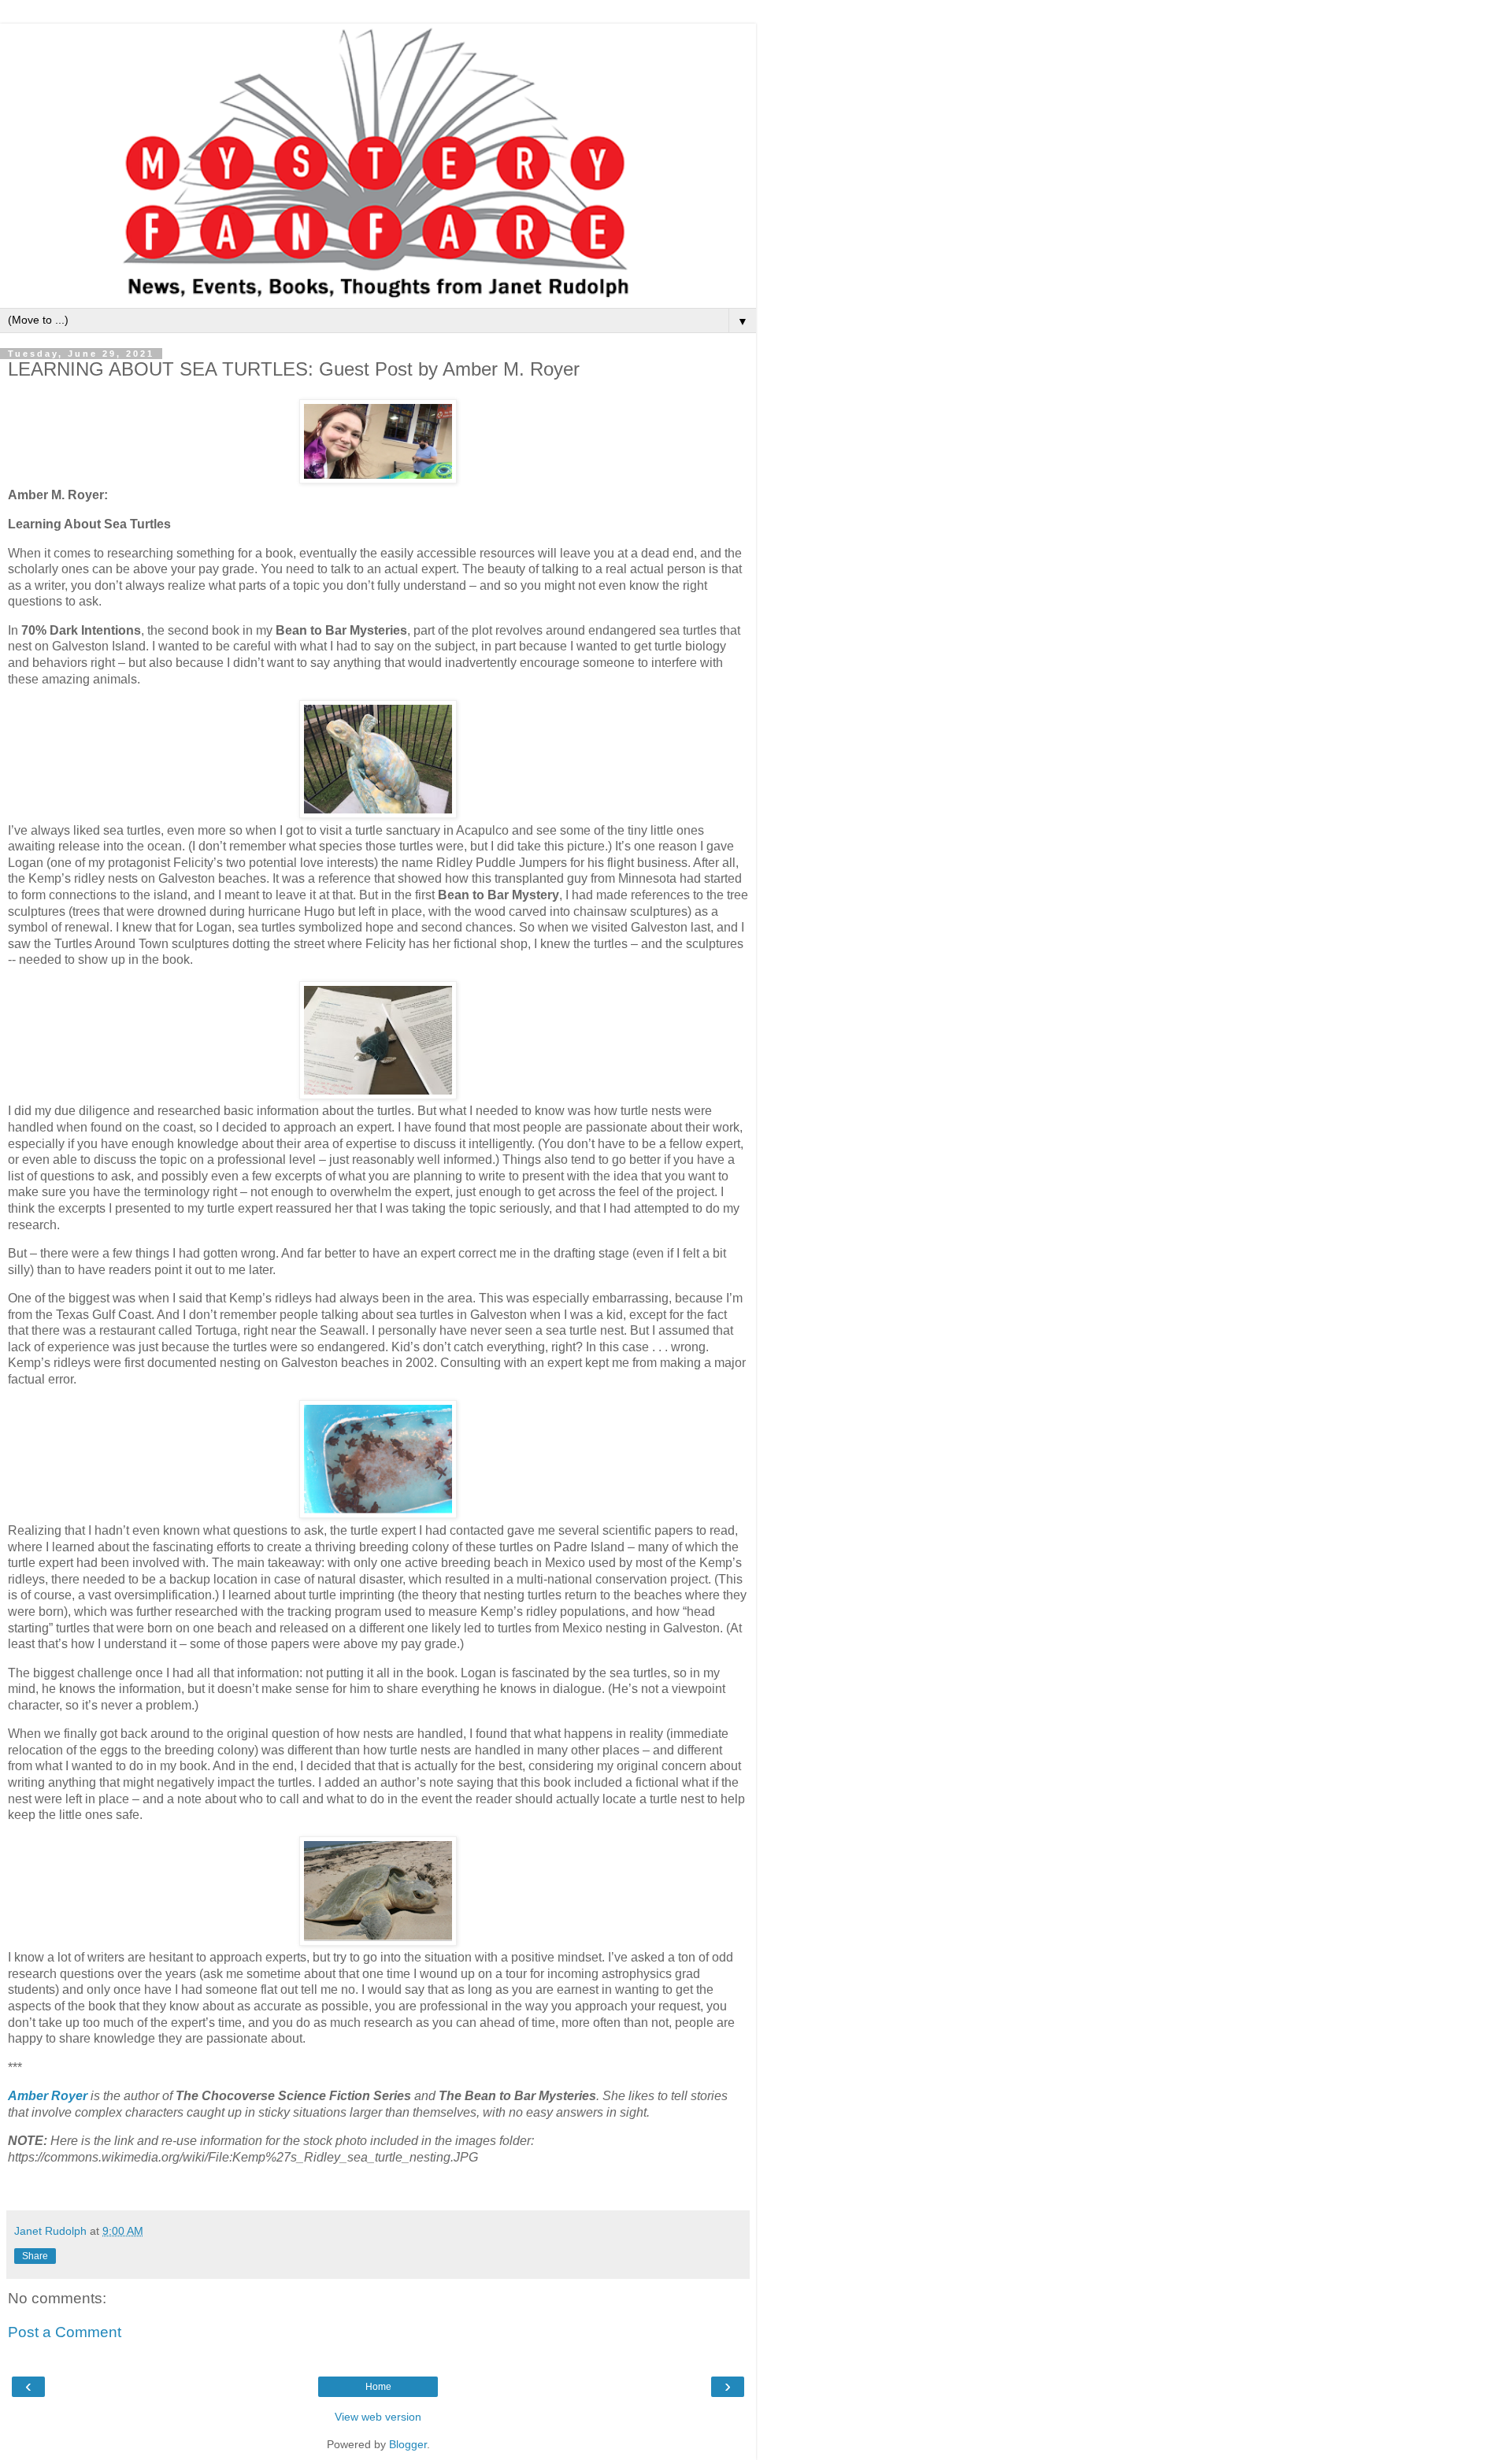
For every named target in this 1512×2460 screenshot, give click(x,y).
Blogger (408, 2444)
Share (35, 2256)
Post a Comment (65, 2332)
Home (378, 2387)
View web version (378, 2417)
